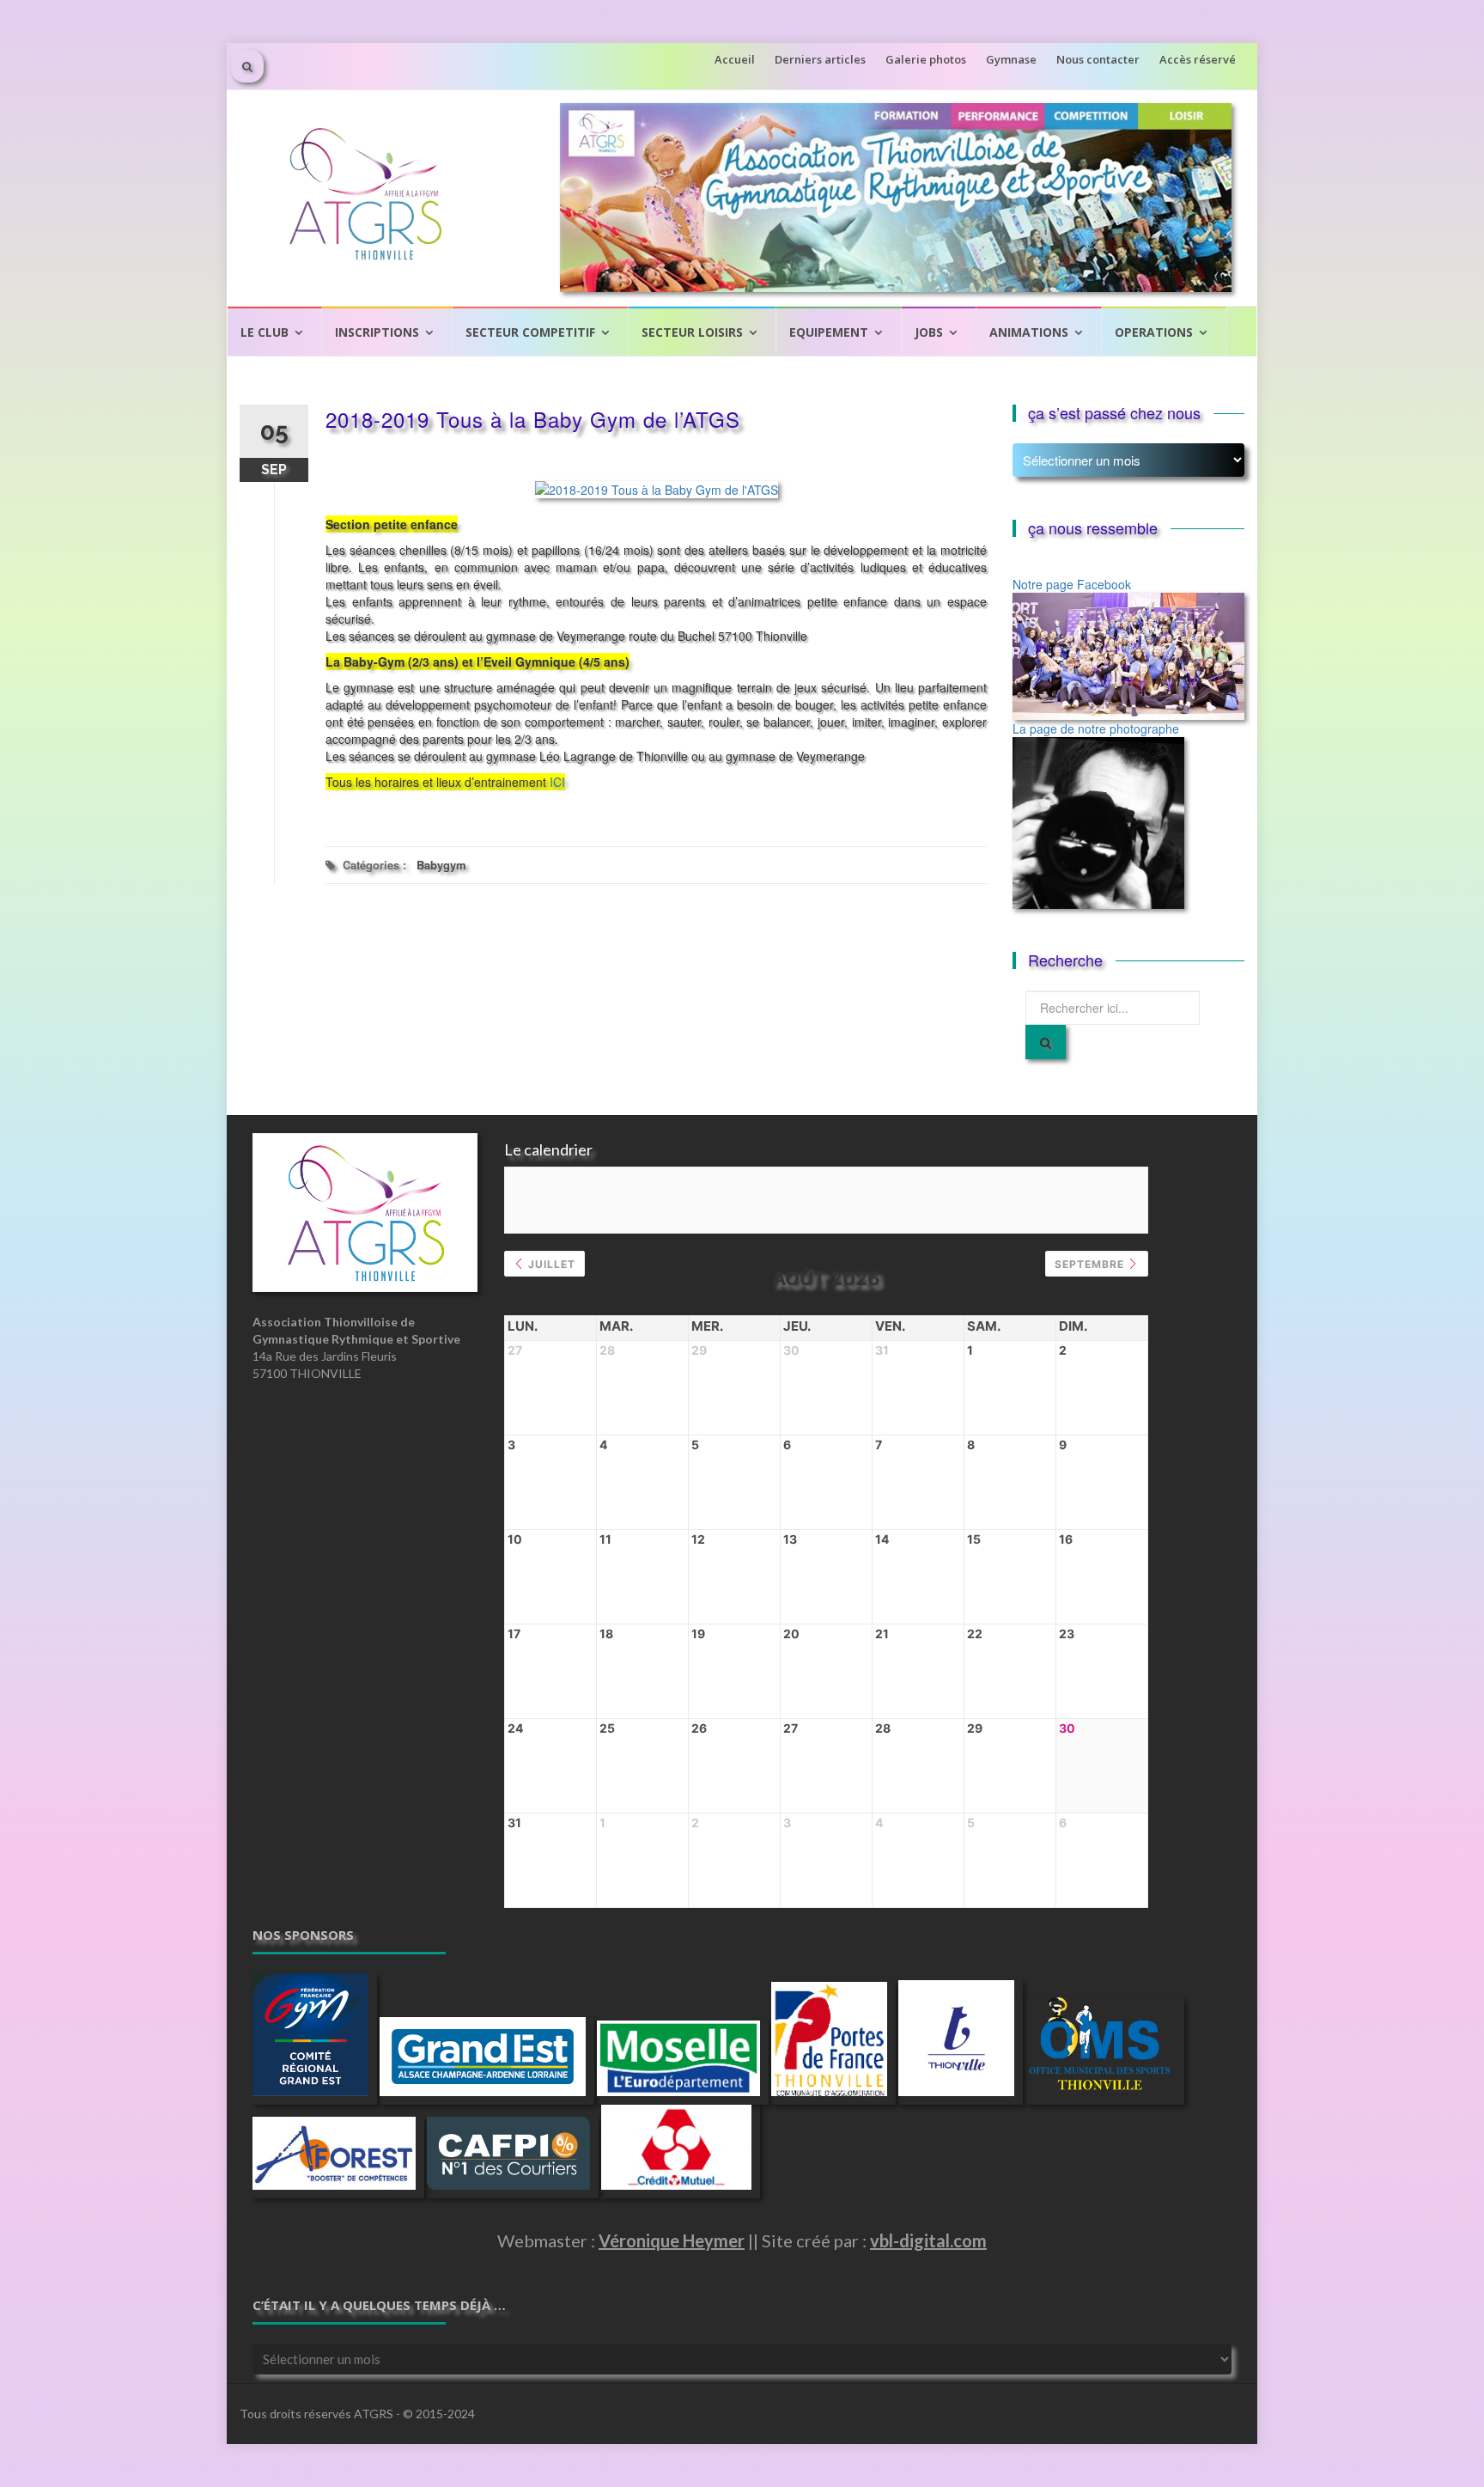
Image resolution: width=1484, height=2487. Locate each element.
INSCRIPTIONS (377, 332)
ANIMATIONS (1029, 332)
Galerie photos (926, 59)
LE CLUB (265, 332)
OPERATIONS (1154, 332)
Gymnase (1011, 59)
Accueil (735, 59)
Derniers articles (820, 59)
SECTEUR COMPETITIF (530, 332)
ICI (557, 782)
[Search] (1046, 1042)
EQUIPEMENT (829, 332)
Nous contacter (1098, 59)
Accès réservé (1198, 59)
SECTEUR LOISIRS (692, 332)
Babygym (441, 865)
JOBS (929, 332)
